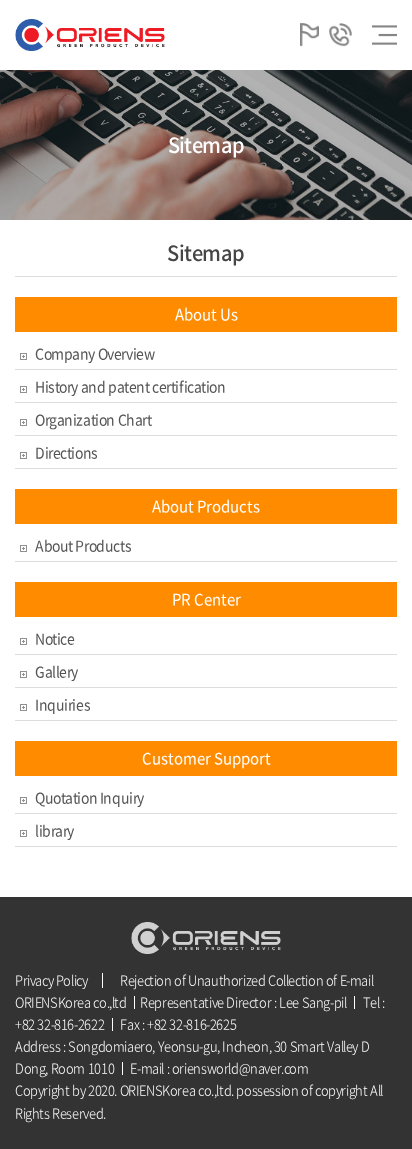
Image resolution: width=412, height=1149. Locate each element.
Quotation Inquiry (89, 797)
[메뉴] (384, 35)
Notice (54, 638)
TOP (376, 1113)
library (54, 830)
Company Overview (94, 353)
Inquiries (62, 704)
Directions (66, 452)
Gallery (56, 671)
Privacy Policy (51, 979)
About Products (83, 545)
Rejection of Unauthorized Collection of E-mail (246, 979)
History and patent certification (130, 386)
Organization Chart (93, 419)
